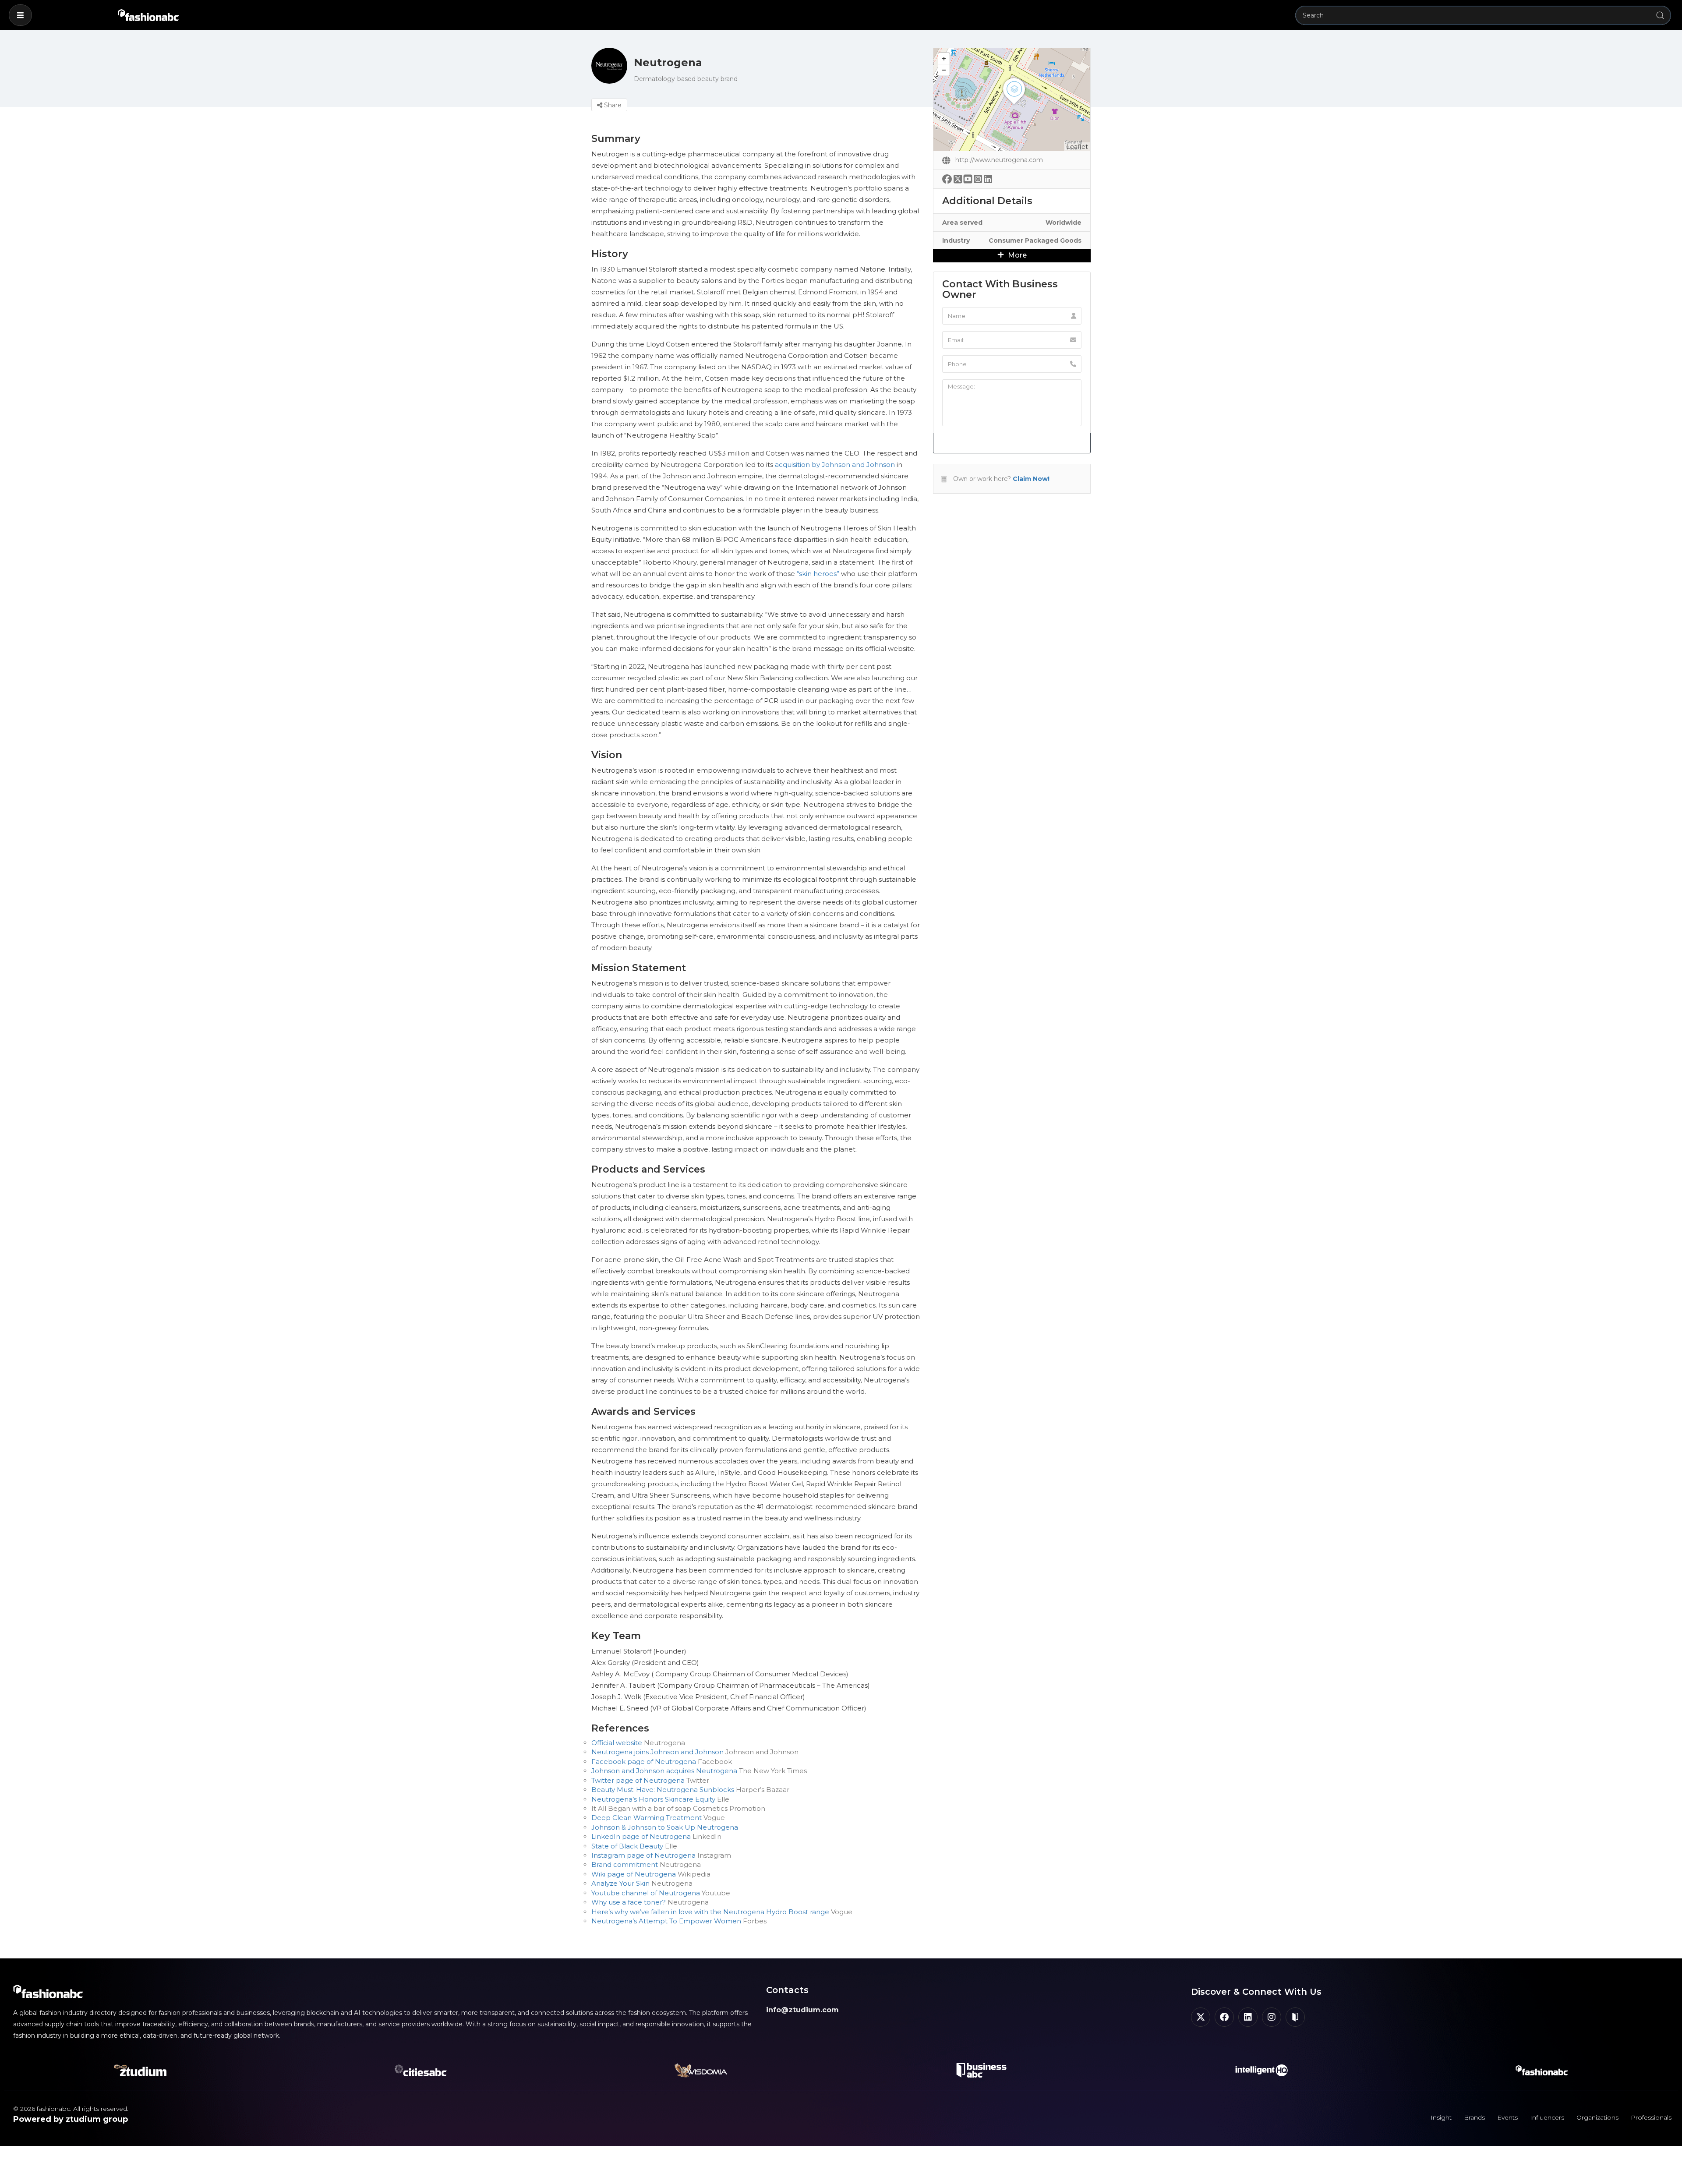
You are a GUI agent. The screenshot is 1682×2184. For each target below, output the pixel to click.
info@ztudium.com (802, 2010)
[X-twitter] (1201, 2017)
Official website (617, 1743)
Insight (1441, 2117)
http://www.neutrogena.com (999, 160)
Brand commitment (625, 1864)
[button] (20, 15)
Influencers (1547, 2117)
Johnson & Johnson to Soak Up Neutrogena (665, 1827)
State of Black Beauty (627, 1846)
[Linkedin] (1248, 2017)
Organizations (1597, 2117)
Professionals (1651, 2117)
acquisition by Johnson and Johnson (835, 465)
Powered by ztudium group (71, 2119)
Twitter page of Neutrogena (638, 1780)
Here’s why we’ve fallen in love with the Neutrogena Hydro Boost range (710, 1912)
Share (612, 105)
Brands (1474, 2117)
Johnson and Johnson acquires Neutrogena (664, 1771)
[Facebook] (1224, 2017)
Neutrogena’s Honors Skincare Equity (653, 1799)
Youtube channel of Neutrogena (646, 1893)
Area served (962, 223)
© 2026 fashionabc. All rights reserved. (71, 2109)
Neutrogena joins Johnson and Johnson (657, 1752)
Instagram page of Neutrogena (643, 1855)
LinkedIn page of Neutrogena (641, 1836)
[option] (921, 1158)
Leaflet (1077, 147)
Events (1507, 2117)
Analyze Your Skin (620, 1883)
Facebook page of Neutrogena (644, 1762)
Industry (956, 240)
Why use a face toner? (629, 1902)
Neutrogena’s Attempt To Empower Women (666, 1921)
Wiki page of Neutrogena (634, 1874)
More (1016, 255)
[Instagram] (1272, 2017)
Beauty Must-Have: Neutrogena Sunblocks (663, 1790)
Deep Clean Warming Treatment (647, 1818)
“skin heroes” (818, 574)
